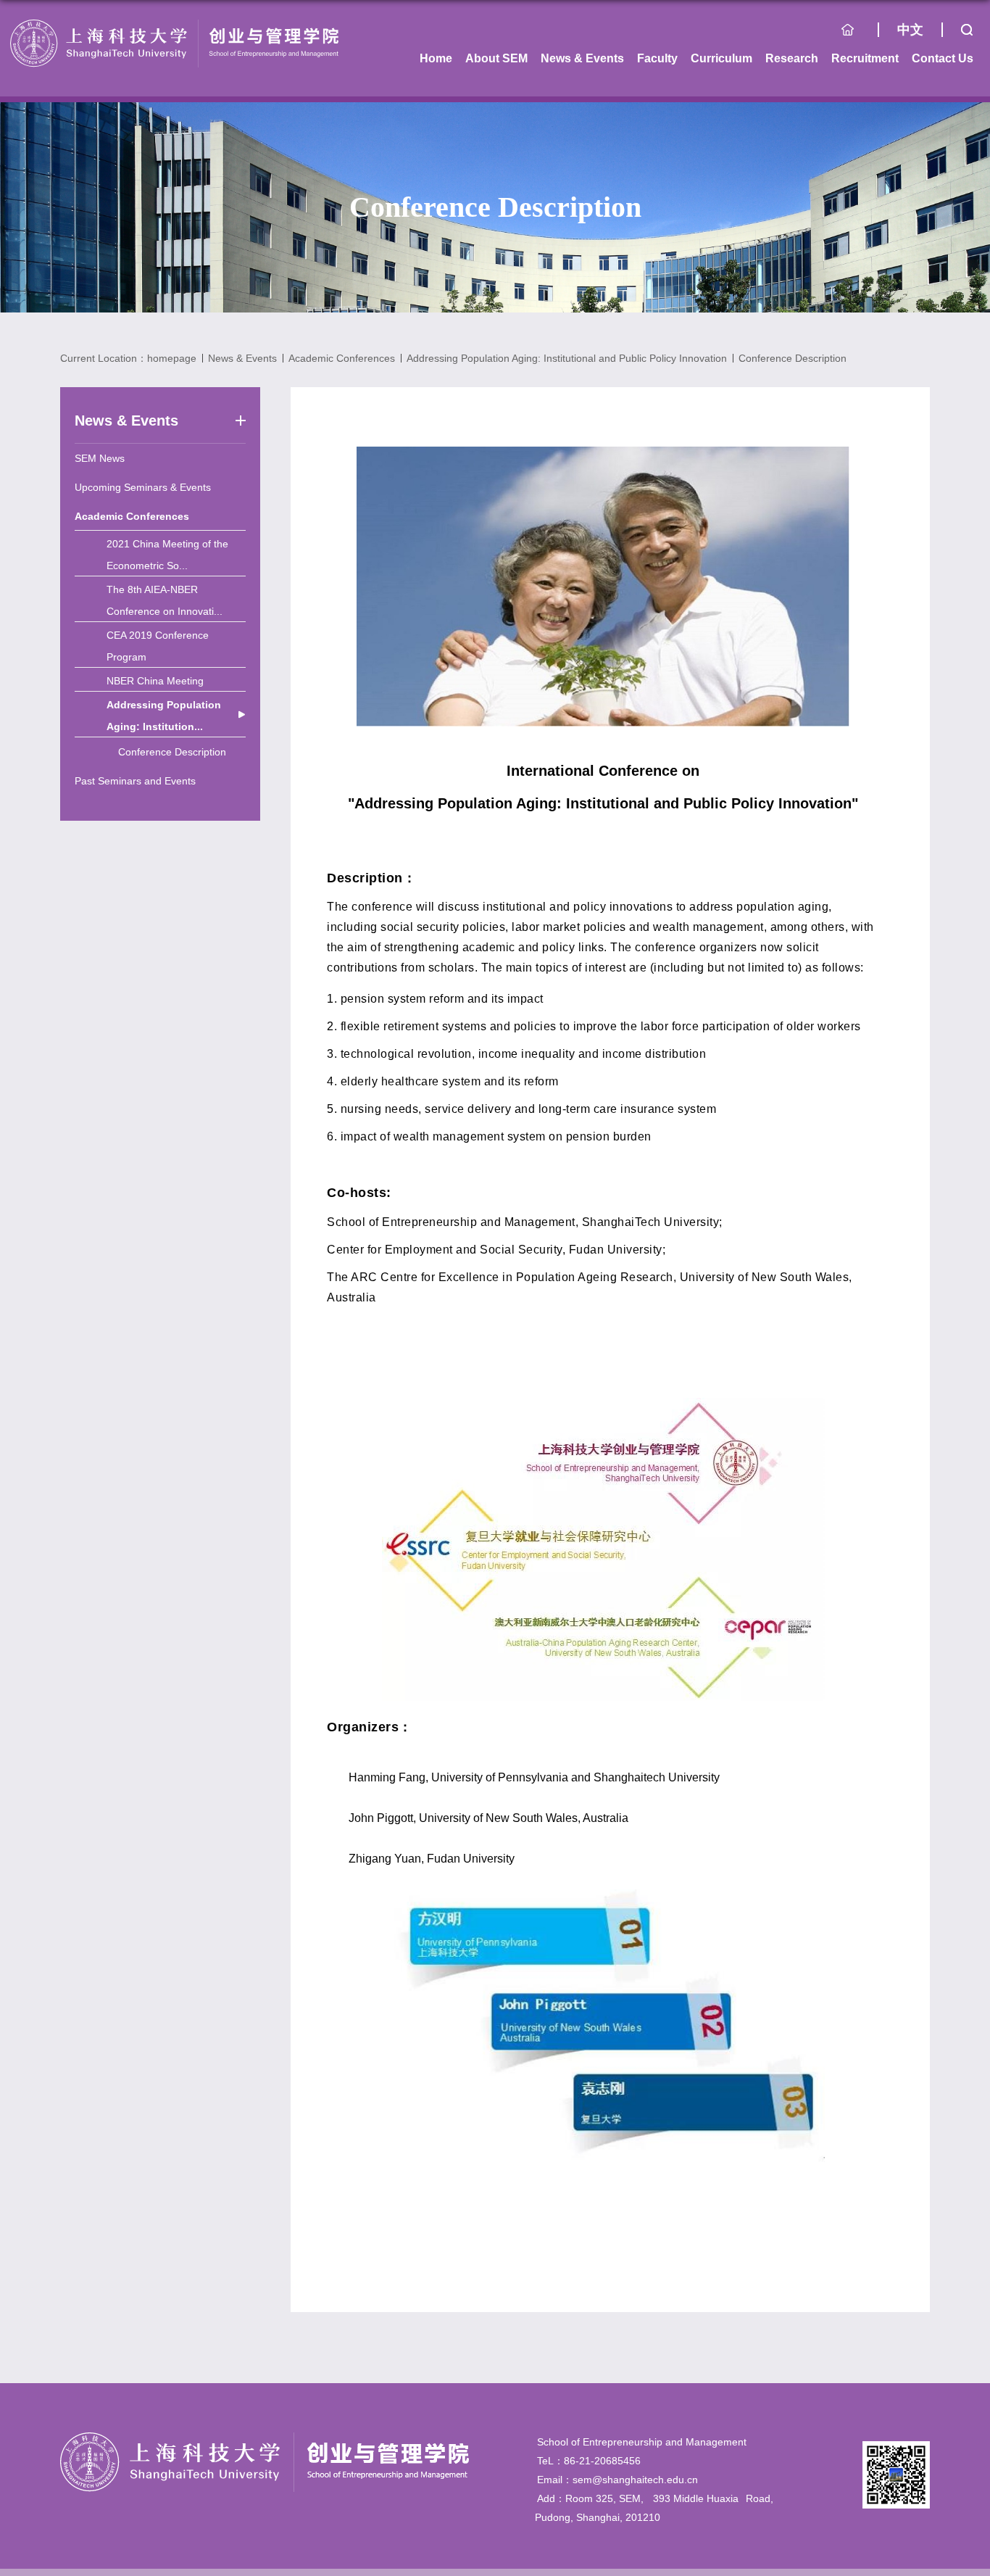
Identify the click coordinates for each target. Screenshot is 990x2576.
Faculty (657, 58)
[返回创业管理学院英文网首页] (174, 24)
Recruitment (865, 58)
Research (792, 58)
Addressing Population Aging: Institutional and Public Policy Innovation (567, 358)
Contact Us (943, 58)
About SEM (496, 58)
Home (860, 33)
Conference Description (793, 358)
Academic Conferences (342, 358)
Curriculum (721, 58)
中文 (910, 30)
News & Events (582, 58)
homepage (172, 358)
